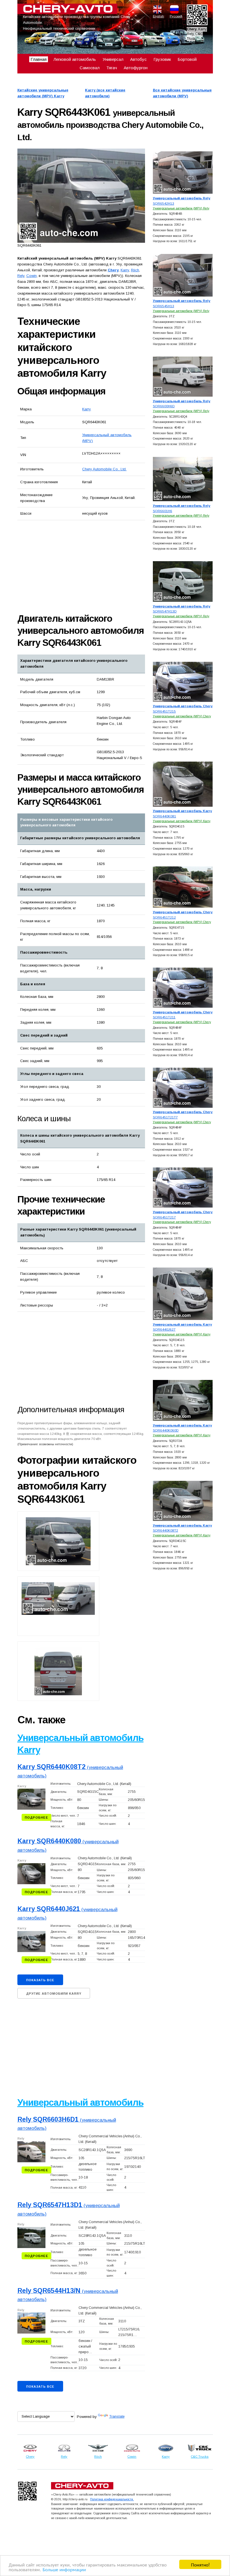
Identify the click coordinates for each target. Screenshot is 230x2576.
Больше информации (64, 2569)
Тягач (112, 68)
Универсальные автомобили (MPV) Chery (182, 716)
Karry (87, 409)
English (157, 16)
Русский (174, 16)
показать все (40, 1980)
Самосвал (90, 68)
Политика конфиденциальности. (112, 2499)
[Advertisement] (81, 566)
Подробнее (36, 1817)
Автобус (138, 59)
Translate (117, 2416)
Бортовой (187, 59)
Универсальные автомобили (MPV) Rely (181, 208)
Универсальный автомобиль (81, 2102)
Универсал (113, 59)
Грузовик (162, 59)
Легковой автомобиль (75, 59)
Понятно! (200, 2564)
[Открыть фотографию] (81, 196)
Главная (39, 59)
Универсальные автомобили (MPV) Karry (182, 821)
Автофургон (136, 68)
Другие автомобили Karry (54, 1994)
